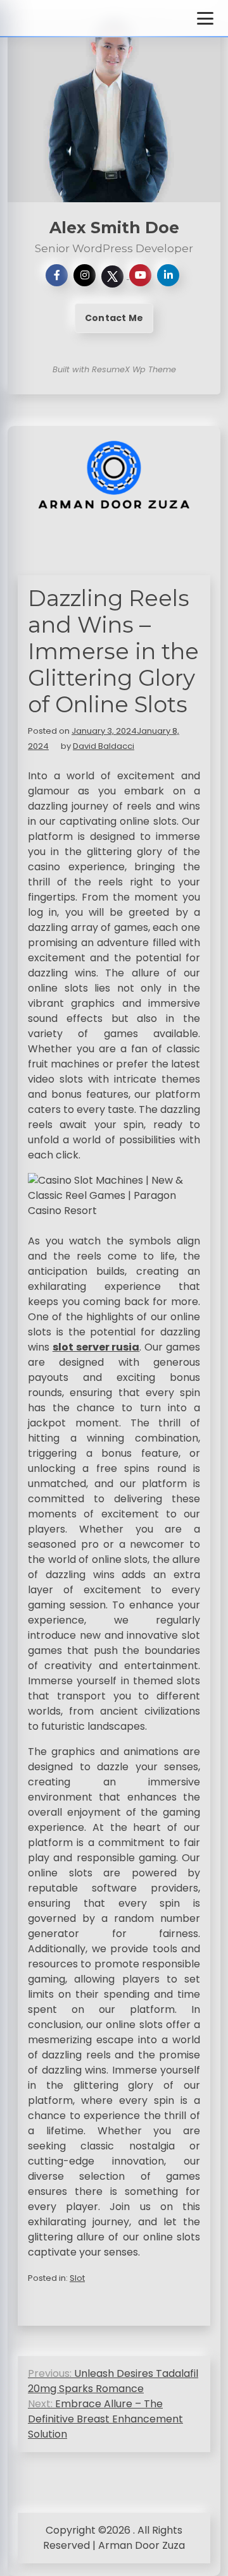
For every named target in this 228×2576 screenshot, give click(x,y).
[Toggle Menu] (205, 18)
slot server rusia (96, 1347)
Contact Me (114, 318)
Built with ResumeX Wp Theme (114, 369)
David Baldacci (104, 746)
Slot (77, 2278)
